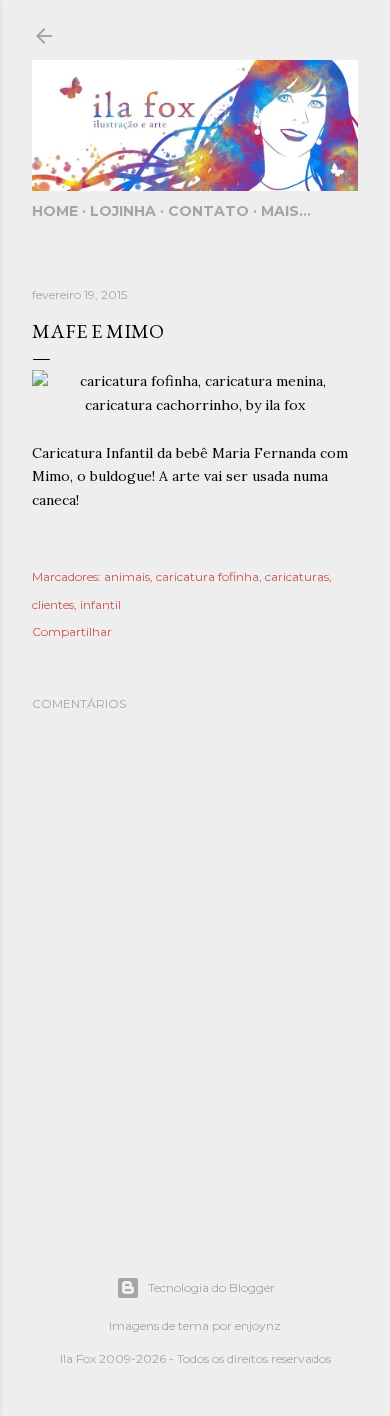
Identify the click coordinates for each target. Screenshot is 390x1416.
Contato (208, 211)
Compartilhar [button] (72, 631)
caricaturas (297, 576)
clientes (53, 604)
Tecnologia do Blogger (211, 1287)
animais (127, 576)
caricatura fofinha (207, 576)
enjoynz (258, 1325)
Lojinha (123, 211)
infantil (100, 604)
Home (55, 211)
